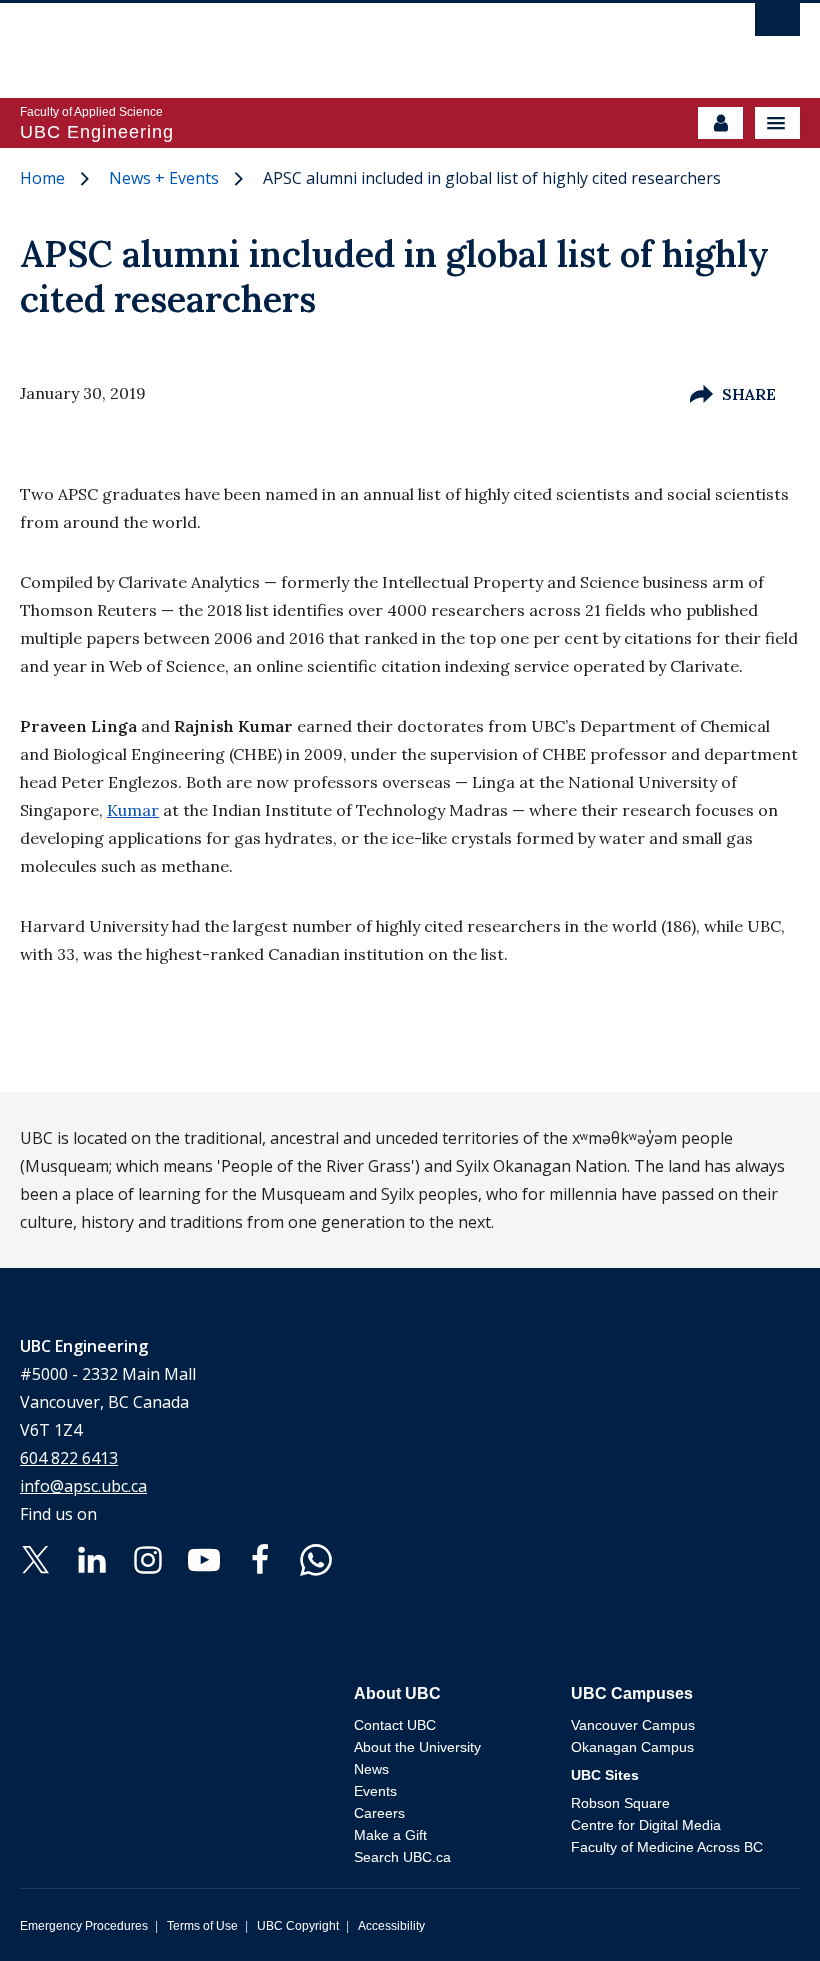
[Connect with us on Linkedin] (92, 1559)
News (371, 1769)
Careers (379, 1813)
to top (758, 1910)
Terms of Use (202, 1926)
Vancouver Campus (633, 1725)
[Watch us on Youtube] (204, 1559)
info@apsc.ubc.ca (83, 1486)
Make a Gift (390, 1835)
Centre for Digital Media (646, 1825)
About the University (417, 1747)
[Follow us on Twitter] (36, 1559)
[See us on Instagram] (148, 1559)
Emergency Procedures (84, 1926)
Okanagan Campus (632, 1747)
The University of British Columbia (293, 41)
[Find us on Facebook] (260, 1559)
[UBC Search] (777, 25)
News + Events (164, 178)
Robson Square (620, 1803)
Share (749, 394)
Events (375, 1791)
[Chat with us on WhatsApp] (316, 1559)
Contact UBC (395, 1725)
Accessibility (391, 1926)
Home (42, 178)
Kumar (133, 810)
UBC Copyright (298, 1926)
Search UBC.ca (402, 1857)
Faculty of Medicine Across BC (667, 1847)
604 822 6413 (69, 1458)
